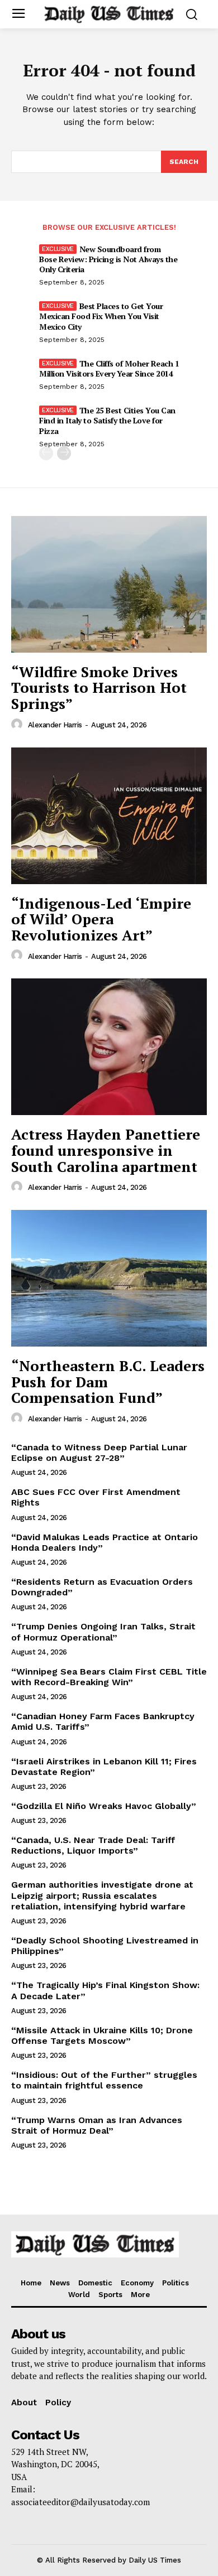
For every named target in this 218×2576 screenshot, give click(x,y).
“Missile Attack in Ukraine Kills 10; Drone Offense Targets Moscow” (102, 2035)
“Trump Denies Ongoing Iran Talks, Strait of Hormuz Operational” (103, 1632)
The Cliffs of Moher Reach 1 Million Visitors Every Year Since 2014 (109, 368)
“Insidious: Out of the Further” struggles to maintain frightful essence (104, 2080)
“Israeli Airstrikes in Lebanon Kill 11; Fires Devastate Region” (104, 1767)
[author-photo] (18, 725)
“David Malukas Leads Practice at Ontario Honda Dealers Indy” (105, 1542)
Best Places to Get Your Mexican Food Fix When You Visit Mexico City (101, 316)
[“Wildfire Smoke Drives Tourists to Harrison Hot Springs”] (109, 584)
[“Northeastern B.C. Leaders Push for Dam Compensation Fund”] (109, 1278)
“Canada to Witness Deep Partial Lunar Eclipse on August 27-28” (99, 1453)
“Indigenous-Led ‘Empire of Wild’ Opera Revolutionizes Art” (101, 919)
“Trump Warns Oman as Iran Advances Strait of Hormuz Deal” (97, 2125)
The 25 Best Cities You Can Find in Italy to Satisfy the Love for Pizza (107, 420)
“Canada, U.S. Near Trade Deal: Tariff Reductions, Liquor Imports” (93, 1845)
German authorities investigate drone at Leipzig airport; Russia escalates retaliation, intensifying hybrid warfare (102, 1895)
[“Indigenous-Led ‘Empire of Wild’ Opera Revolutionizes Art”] (109, 816)
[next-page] (64, 453)
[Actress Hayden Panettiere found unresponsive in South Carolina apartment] (109, 1047)
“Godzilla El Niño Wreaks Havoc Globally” (104, 1806)
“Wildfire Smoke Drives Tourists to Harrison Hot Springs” (99, 688)
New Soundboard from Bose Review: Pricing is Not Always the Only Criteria (108, 259)
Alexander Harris (55, 725)
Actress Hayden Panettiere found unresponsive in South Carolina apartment (106, 1150)
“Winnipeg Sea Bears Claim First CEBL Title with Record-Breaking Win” (109, 1677)
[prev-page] (46, 453)
